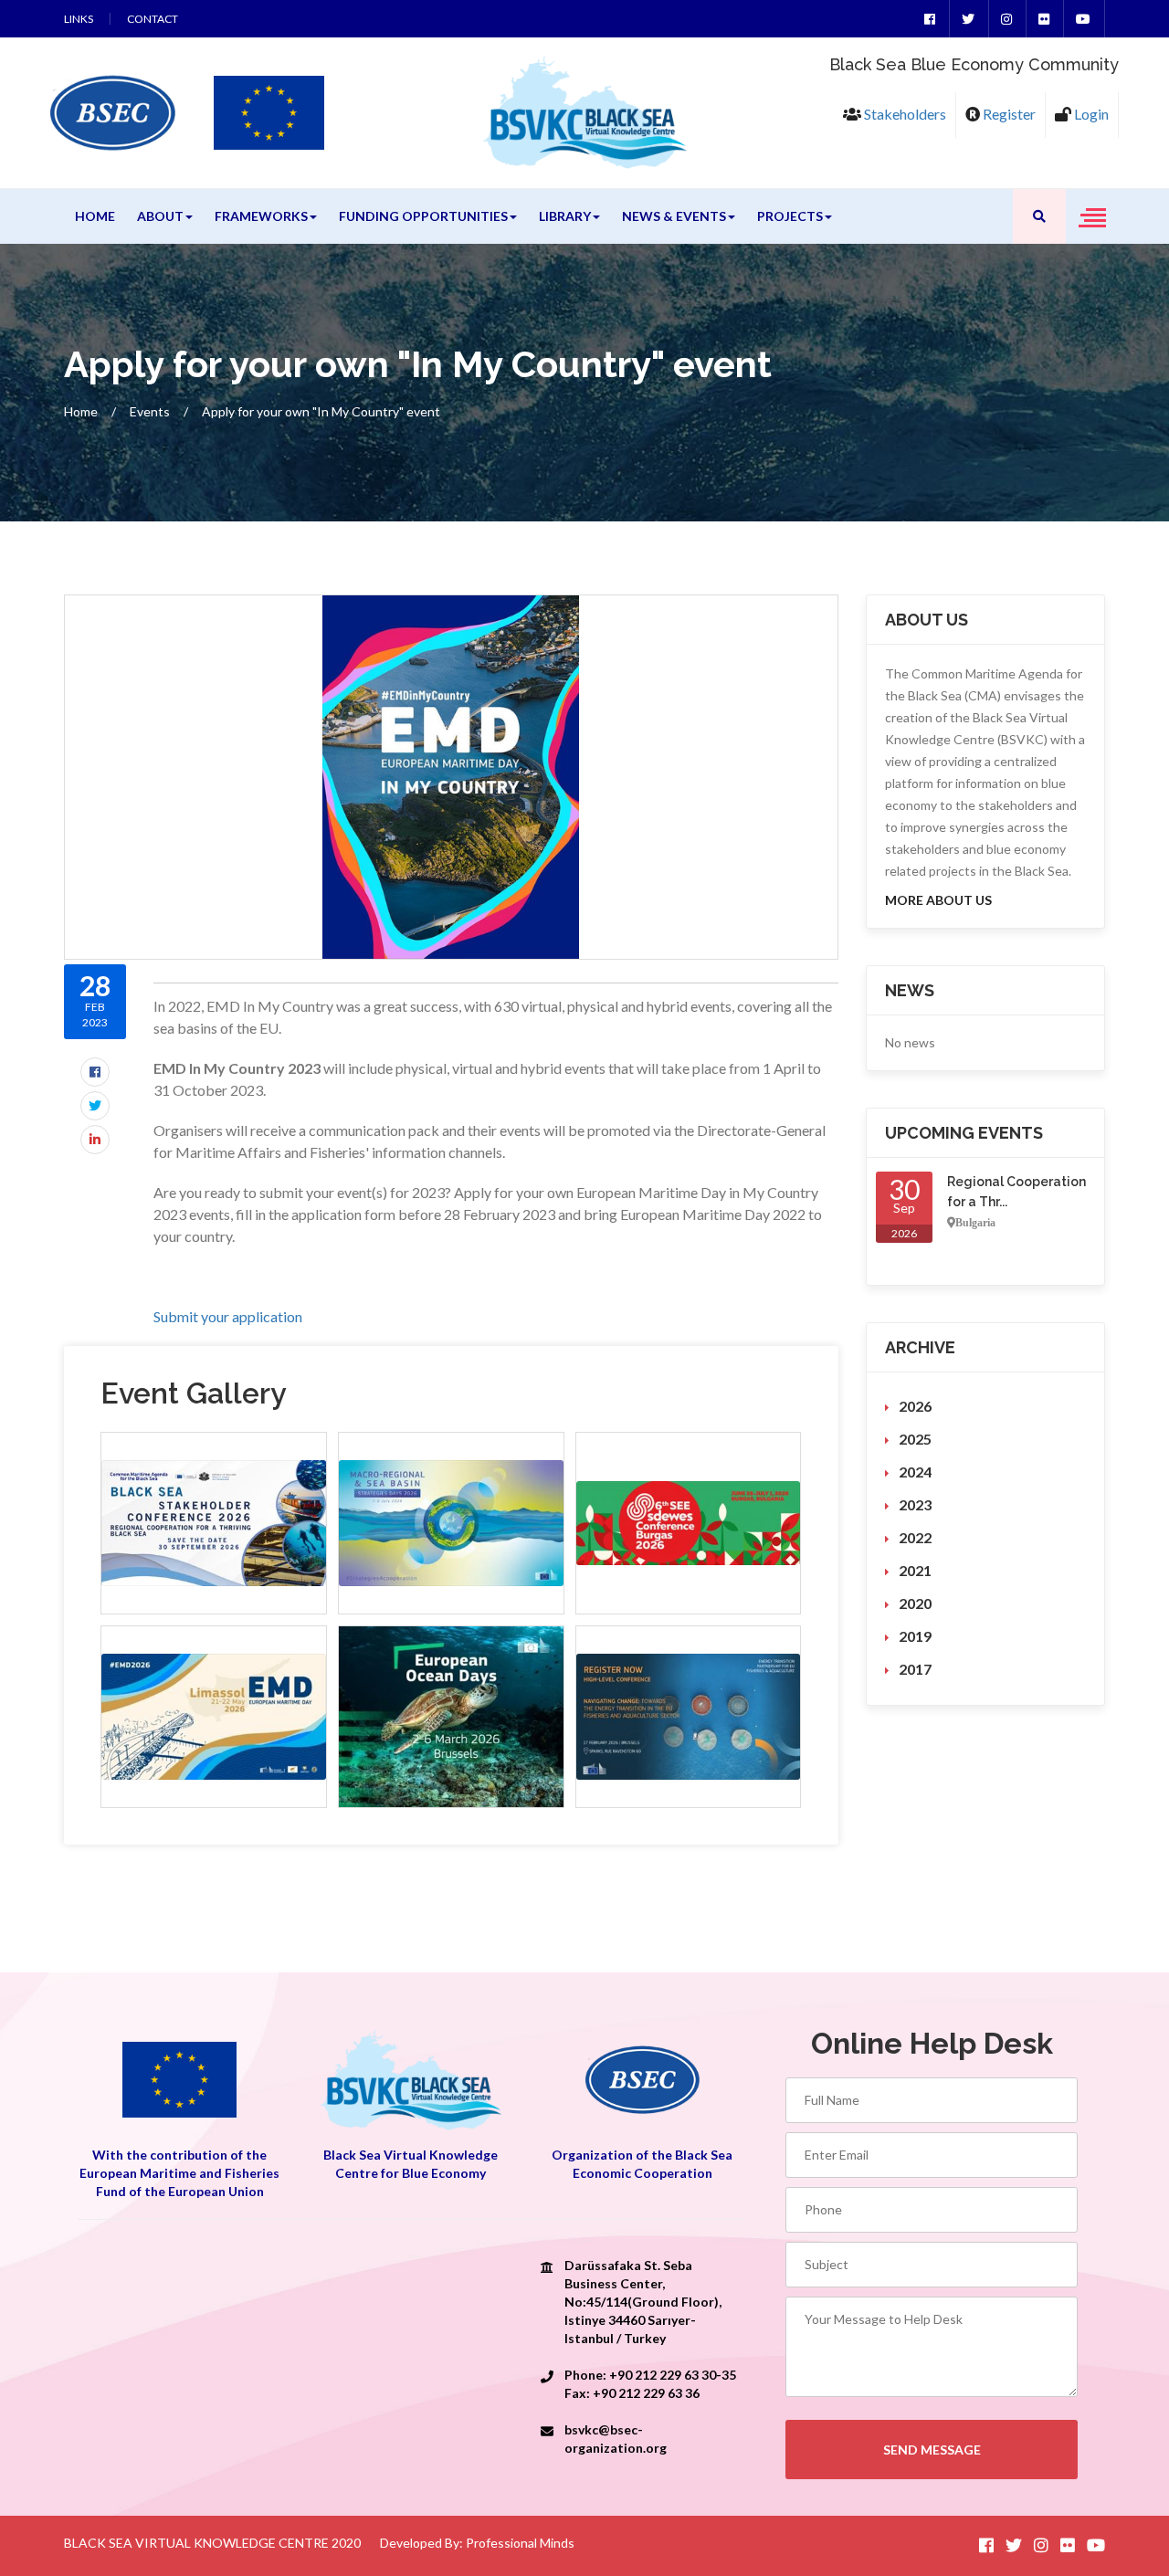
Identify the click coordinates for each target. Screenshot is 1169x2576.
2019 (915, 1636)
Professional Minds (520, 2543)
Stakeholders (904, 114)
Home (95, 216)
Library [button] (565, 216)
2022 (915, 1537)
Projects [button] (790, 216)
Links (79, 19)
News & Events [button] (674, 216)
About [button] (160, 216)
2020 (915, 1603)
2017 (915, 1669)
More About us (938, 900)
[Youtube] (1083, 19)
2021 (915, 1570)
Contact (153, 19)
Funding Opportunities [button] (423, 216)
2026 (915, 1406)
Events (150, 411)
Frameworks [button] (261, 216)
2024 (915, 1472)
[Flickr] (1044, 19)
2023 (915, 1504)
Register (1008, 114)
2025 (915, 1439)
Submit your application (228, 1316)
